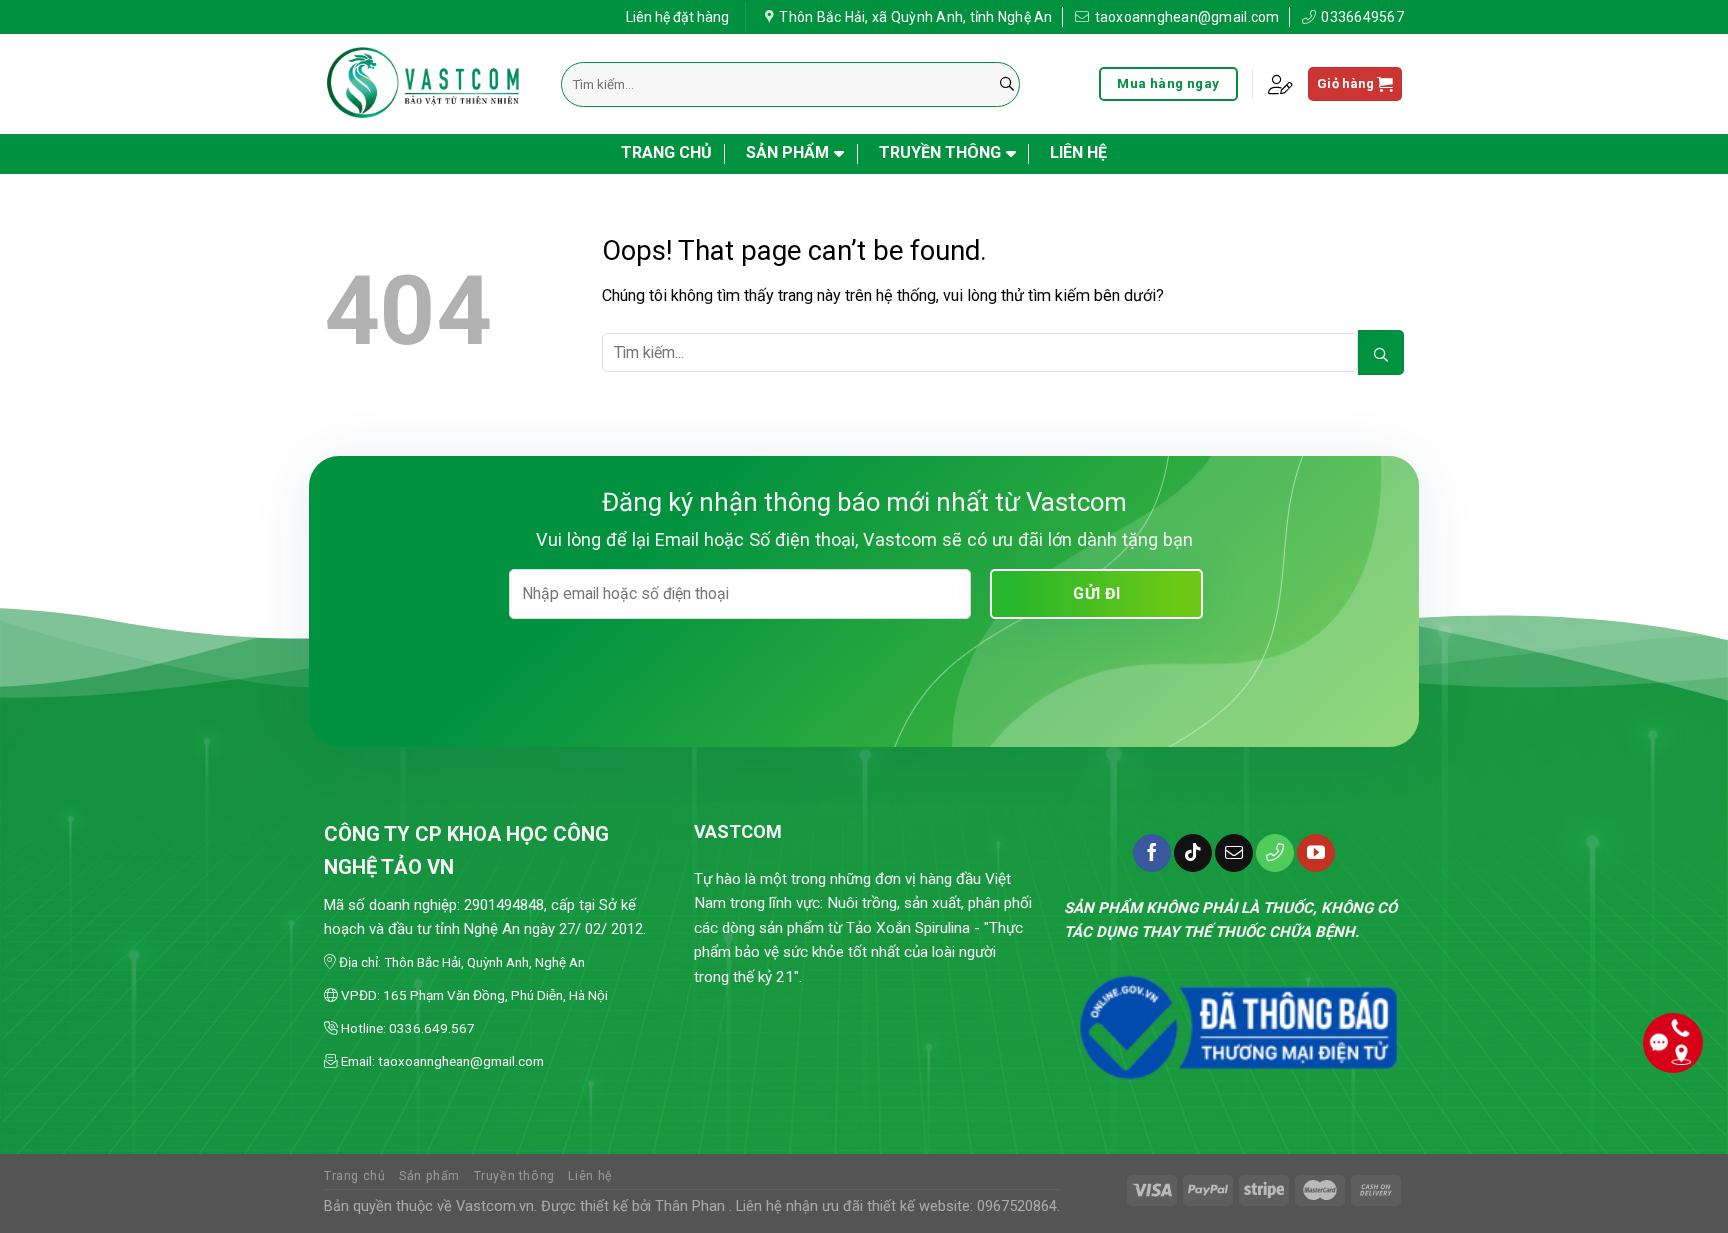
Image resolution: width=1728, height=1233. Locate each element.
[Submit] (1007, 84)
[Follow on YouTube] (1316, 853)
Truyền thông (940, 152)
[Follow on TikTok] (1193, 853)
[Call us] (1275, 853)
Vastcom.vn (495, 1206)
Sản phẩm (787, 152)
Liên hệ (1078, 152)
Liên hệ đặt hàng (677, 17)
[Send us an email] (1234, 853)
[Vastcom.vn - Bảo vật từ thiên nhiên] (427, 84)
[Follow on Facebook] (1152, 853)
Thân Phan (690, 1206)
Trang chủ (666, 152)
